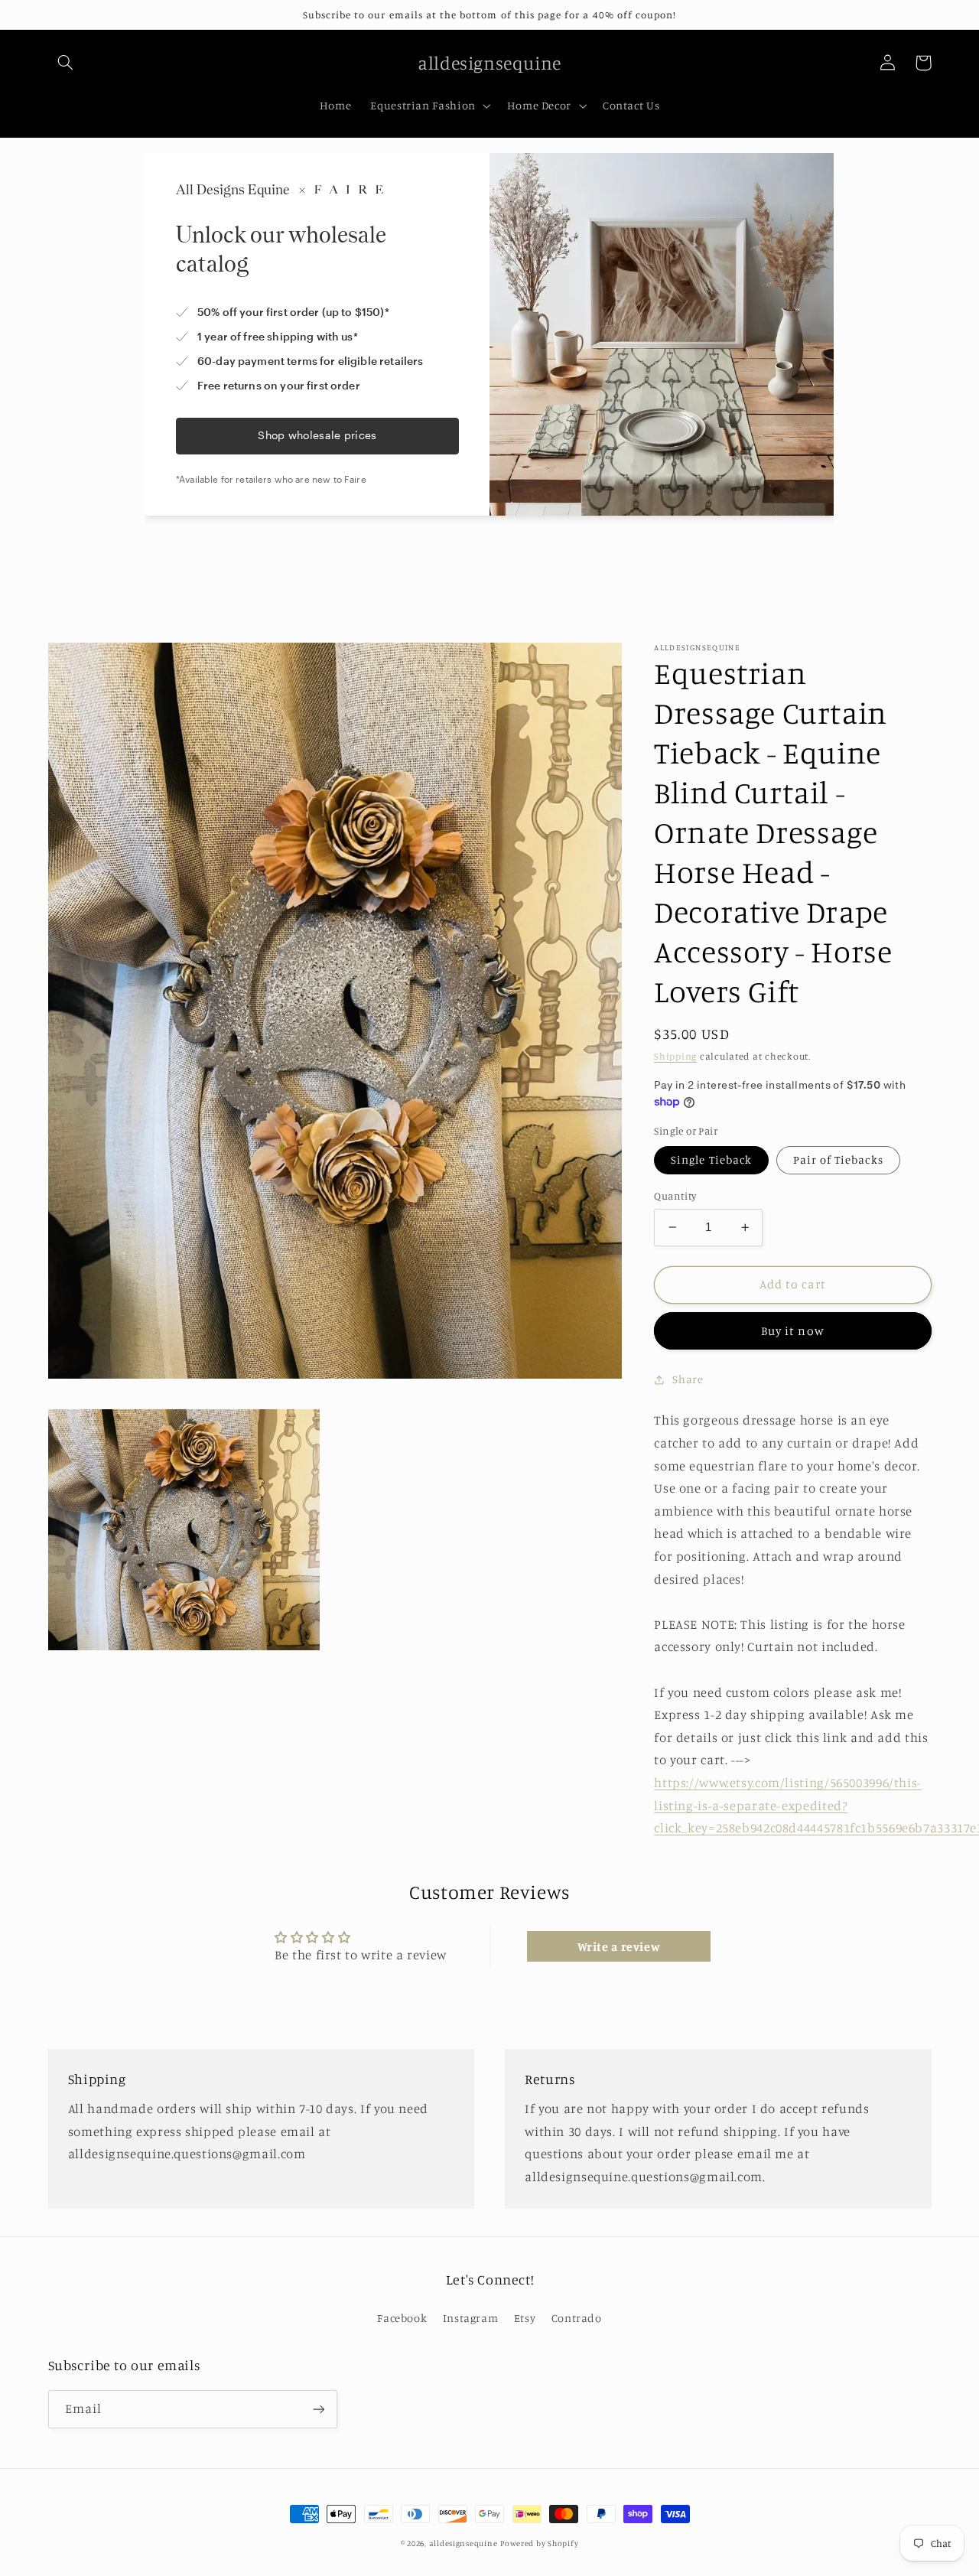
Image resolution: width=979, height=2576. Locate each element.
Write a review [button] (619, 1946)
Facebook (402, 2318)
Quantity (675, 1196)
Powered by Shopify (539, 2543)
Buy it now (793, 1331)
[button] (66, 63)
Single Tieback (711, 1159)
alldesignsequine (463, 2543)
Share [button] (688, 1379)
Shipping (675, 1056)
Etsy (525, 2318)
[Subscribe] (318, 2409)
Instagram (471, 2318)
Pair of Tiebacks (838, 1159)
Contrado (577, 2318)
